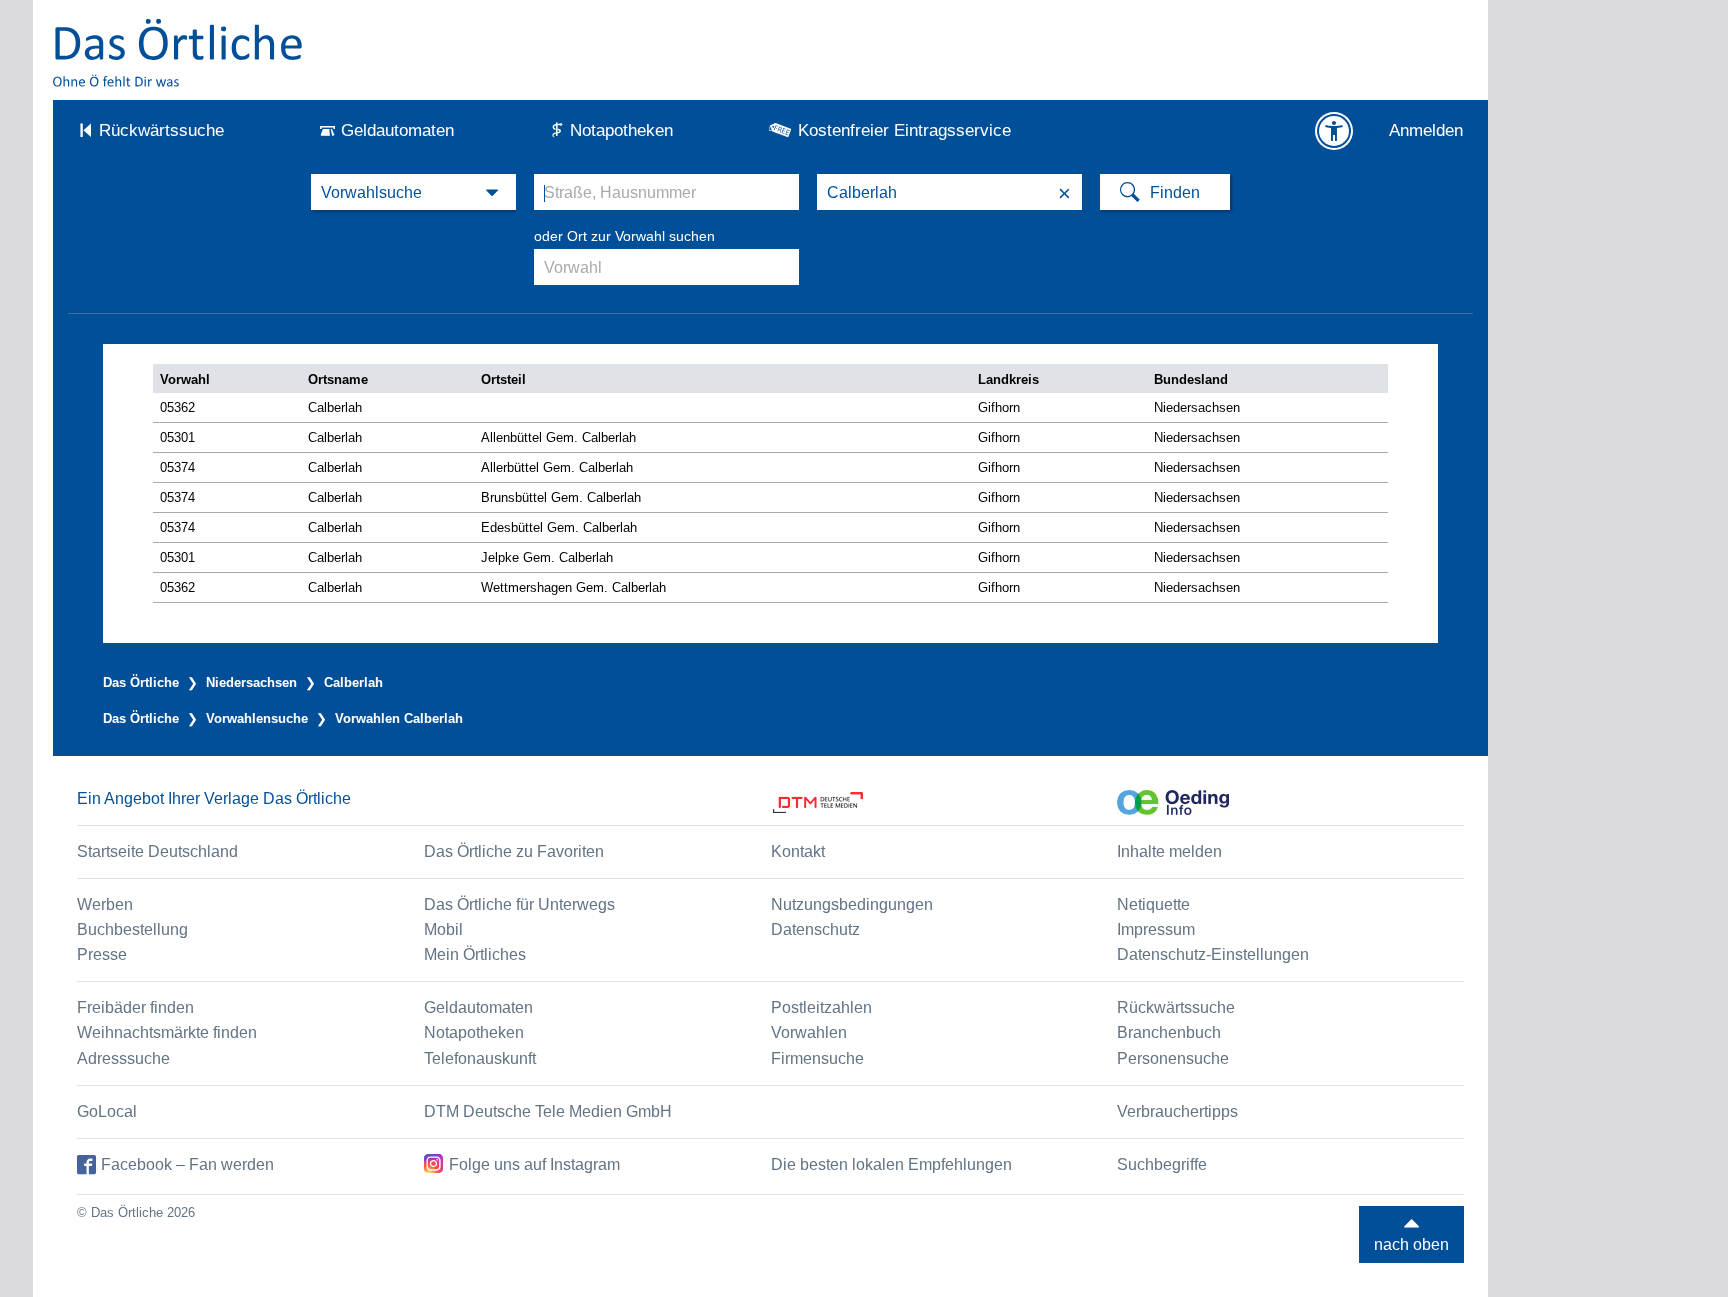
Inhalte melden (1169, 851)
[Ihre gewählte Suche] (413, 192)
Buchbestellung (132, 929)
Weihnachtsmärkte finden (167, 1032)
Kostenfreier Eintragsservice (904, 130)
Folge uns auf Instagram (534, 1164)
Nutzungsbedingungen (852, 904)
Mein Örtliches (475, 954)
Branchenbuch (1169, 1032)
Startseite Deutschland (157, 851)
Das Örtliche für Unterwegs (519, 904)
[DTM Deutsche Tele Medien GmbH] (944, 802)
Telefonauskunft (480, 1058)
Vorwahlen (809, 1032)
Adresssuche (123, 1058)
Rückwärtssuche (161, 130)
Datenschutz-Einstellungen (1213, 954)
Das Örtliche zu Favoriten (514, 851)
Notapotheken (621, 130)
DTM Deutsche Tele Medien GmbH (548, 1111)
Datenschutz (815, 929)
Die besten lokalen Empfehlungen (891, 1164)
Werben (105, 904)
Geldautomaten (397, 130)
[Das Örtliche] (179, 52)
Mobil (443, 929)
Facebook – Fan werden (187, 1164)
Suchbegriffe (1162, 1164)
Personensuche (1173, 1058)
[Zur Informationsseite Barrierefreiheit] (1334, 131)
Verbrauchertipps (1177, 1111)
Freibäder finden (135, 1007)
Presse (102, 954)
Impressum (1156, 929)
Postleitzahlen (821, 1007)
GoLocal (107, 1111)
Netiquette (1153, 904)
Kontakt (798, 851)
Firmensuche (817, 1058)
